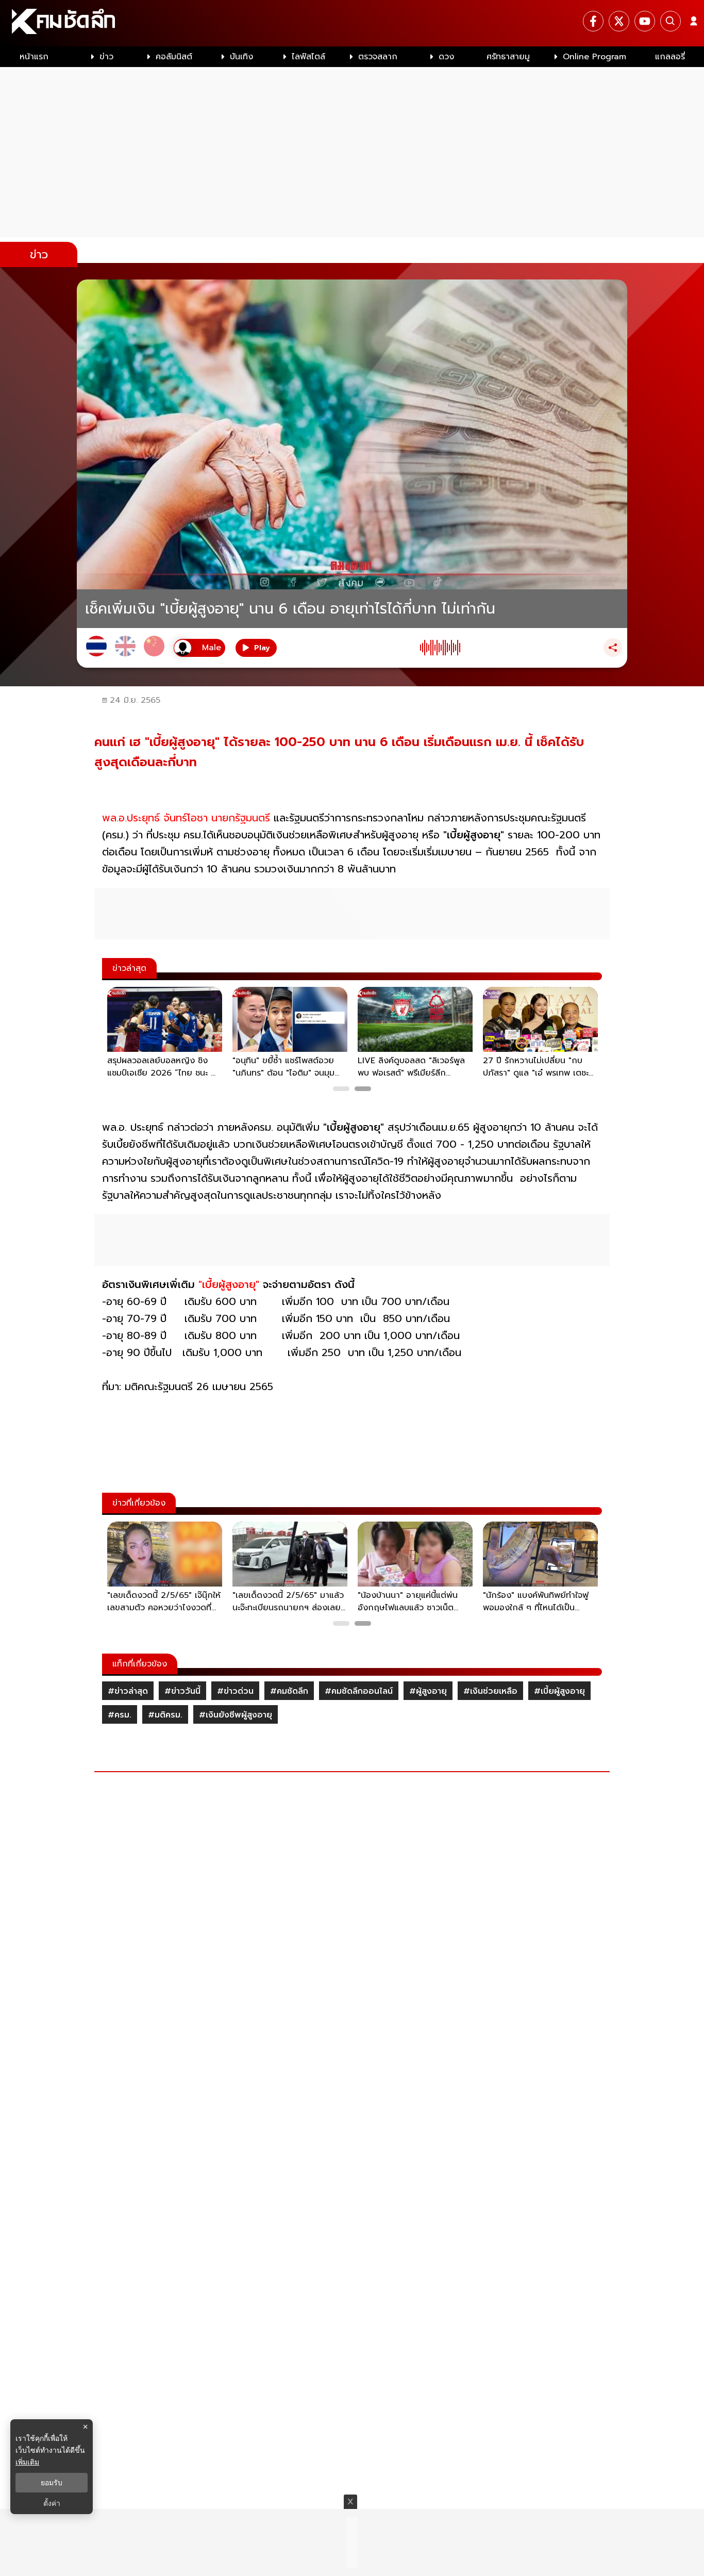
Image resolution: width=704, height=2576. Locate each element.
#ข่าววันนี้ (182, 1691)
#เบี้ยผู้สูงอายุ (559, 1691)
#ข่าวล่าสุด (128, 1691)
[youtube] (645, 21)
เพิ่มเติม (27, 2462)
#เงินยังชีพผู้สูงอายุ (236, 1715)
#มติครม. (165, 1715)
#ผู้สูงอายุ (428, 1691)
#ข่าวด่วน (235, 1691)
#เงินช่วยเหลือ (490, 1691)
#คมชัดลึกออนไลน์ (359, 1691)
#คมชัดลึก (289, 1691)
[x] (619, 21)
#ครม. (120, 1715)
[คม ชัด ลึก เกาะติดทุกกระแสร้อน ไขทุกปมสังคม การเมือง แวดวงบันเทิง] (352, 23)
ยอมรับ (52, 2483)
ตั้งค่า (52, 2503)
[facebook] (593, 21)
